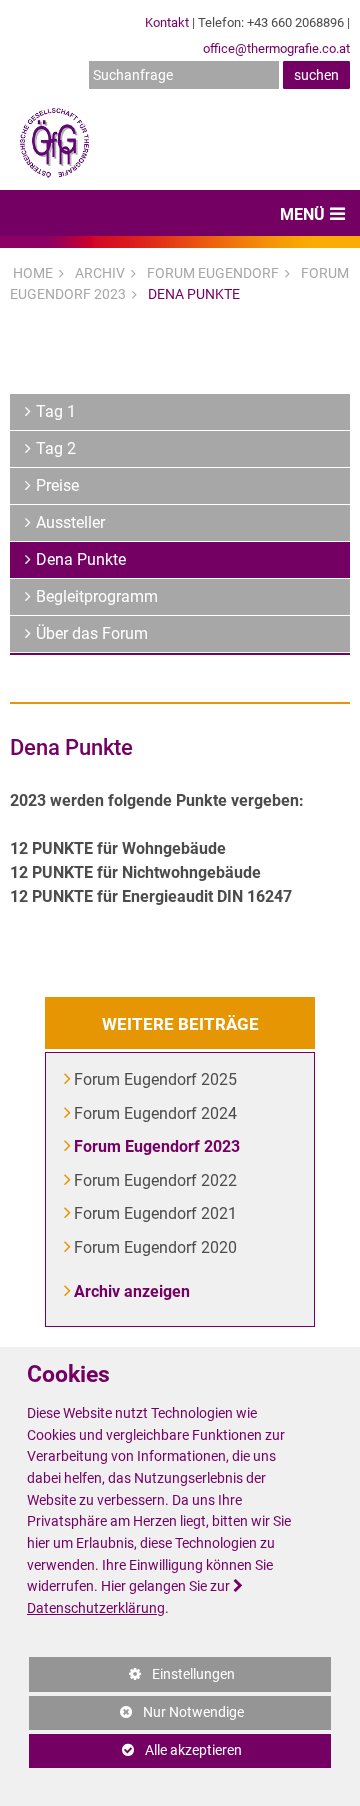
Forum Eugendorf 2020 (156, 1247)
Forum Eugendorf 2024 (156, 1113)
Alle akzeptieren (135, 1750)
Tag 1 (56, 411)
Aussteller (70, 522)
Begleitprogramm (97, 596)
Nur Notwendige (136, 1717)
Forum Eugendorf (213, 273)
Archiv (100, 273)
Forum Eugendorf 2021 (156, 1213)
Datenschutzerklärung (96, 1608)
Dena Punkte (194, 294)
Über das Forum (92, 633)
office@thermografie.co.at (276, 48)
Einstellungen (132, 1678)
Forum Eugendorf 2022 (156, 1180)
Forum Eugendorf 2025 (156, 1079)
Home (33, 273)
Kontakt (167, 22)
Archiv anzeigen (133, 1291)
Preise (57, 485)
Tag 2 (56, 448)
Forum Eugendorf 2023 (158, 1146)
